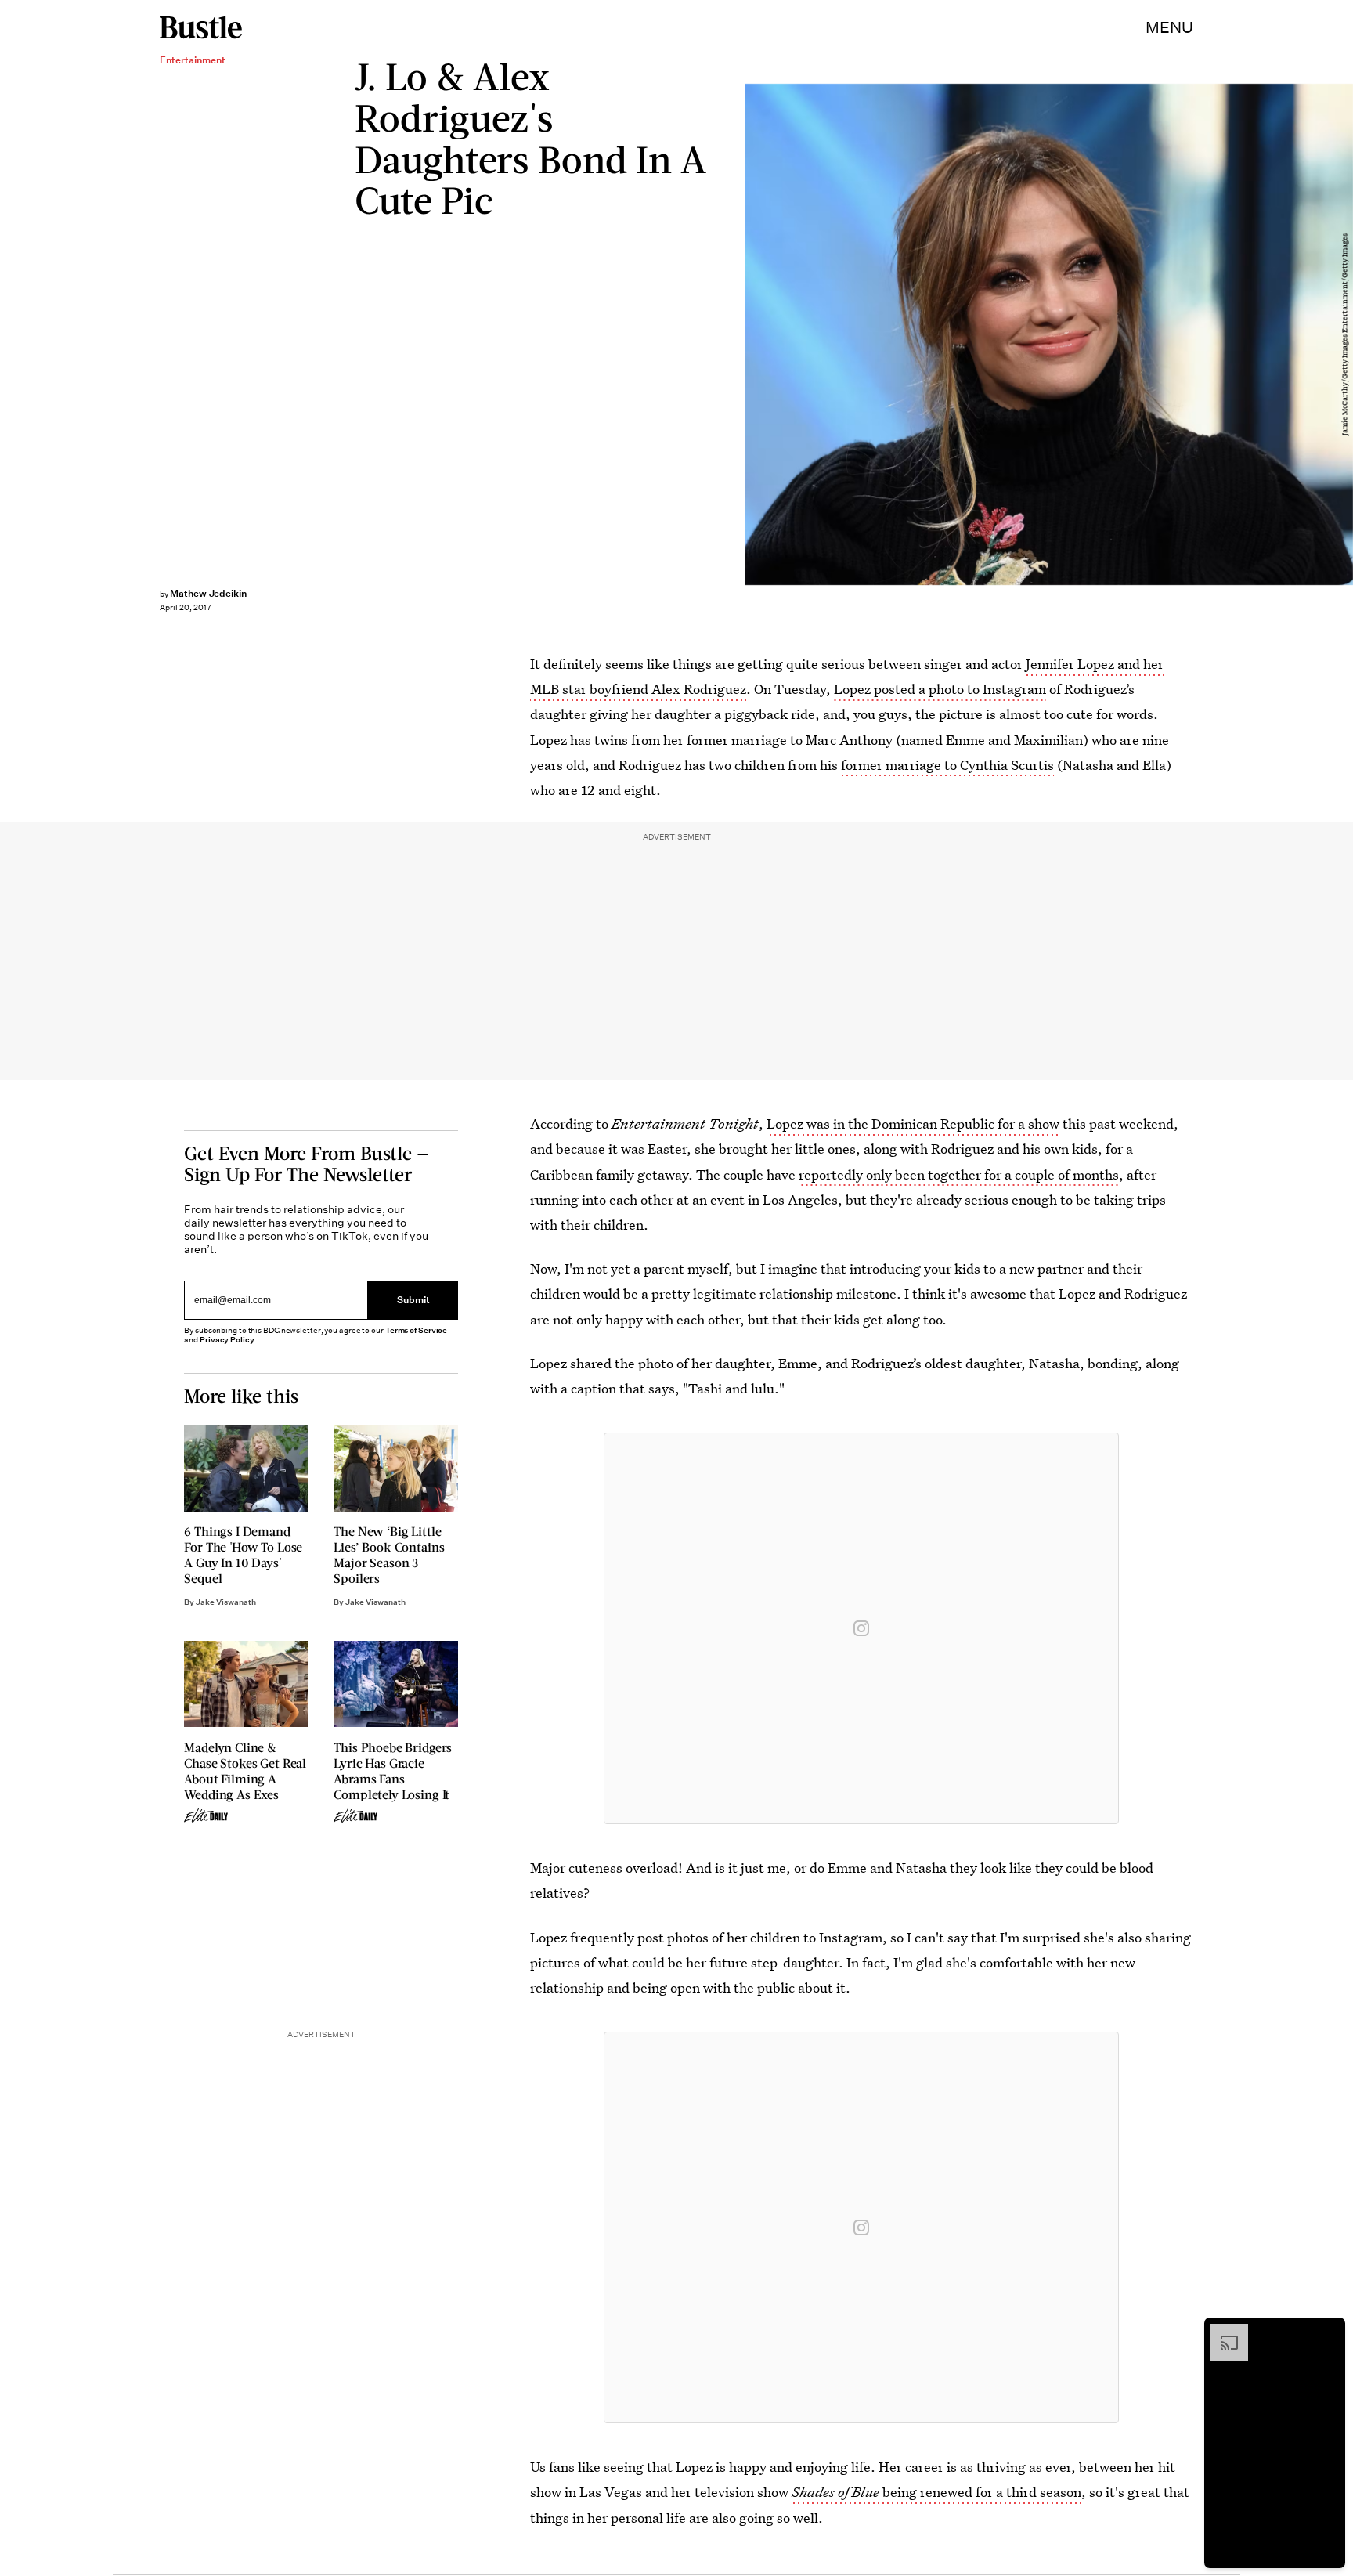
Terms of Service (416, 1330)
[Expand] (1221, 2332)
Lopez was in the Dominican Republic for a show (913, 1124)
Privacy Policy (227, 1340)
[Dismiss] (1328, 2332)
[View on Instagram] (861, 1628)
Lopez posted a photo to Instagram (940, 689)
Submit (413, 1301)
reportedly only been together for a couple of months (959, 1174)
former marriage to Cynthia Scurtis (947, 765)
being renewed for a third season (936, 2492)
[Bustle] (201, 27)
